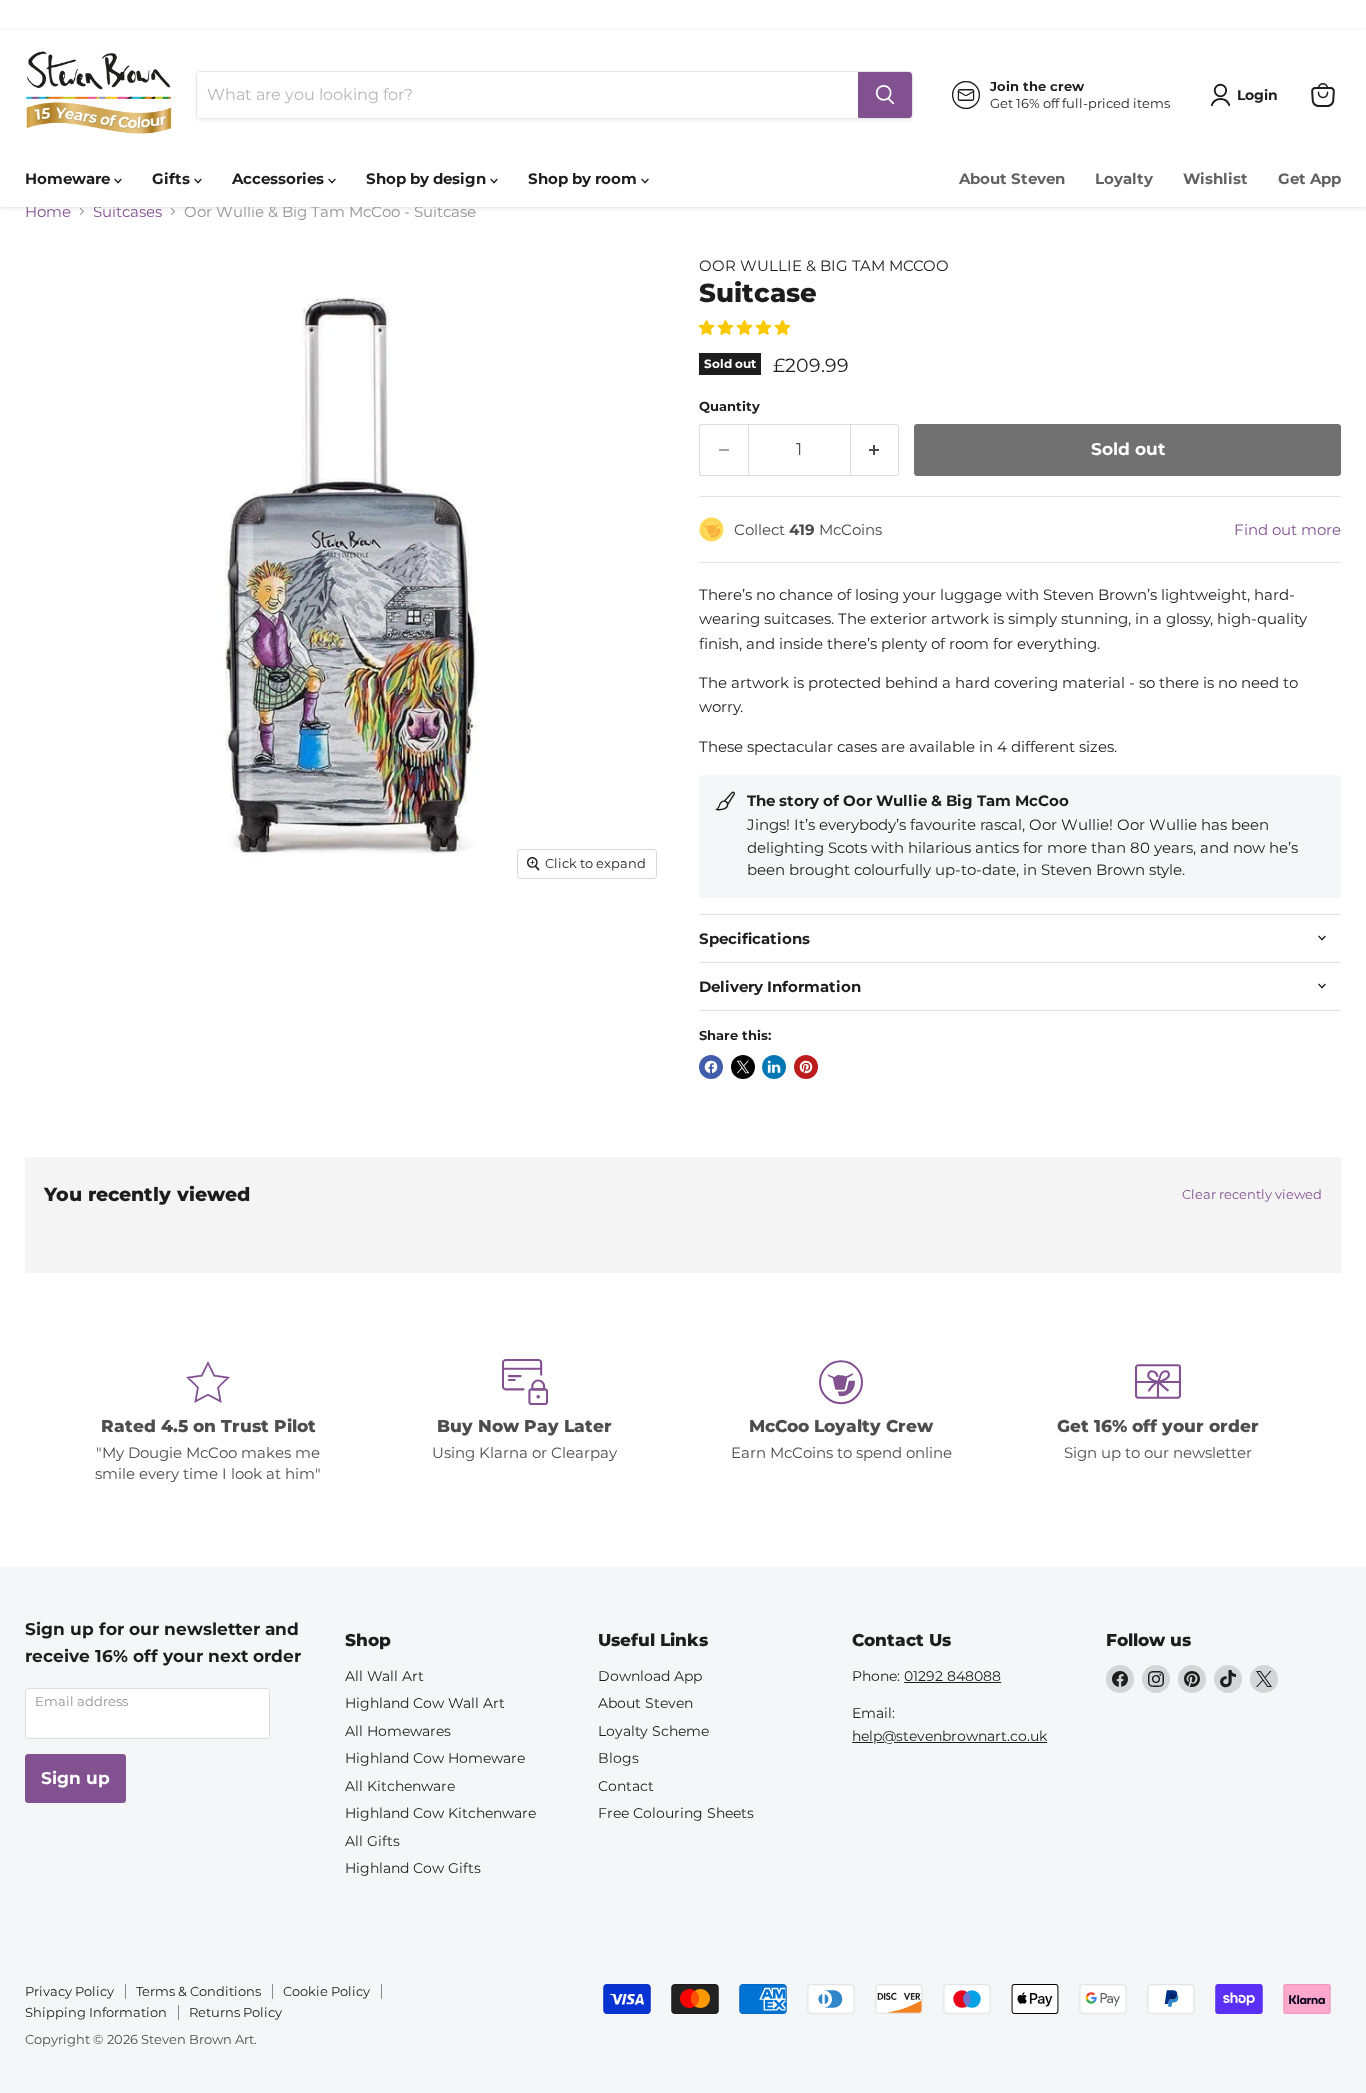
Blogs (618, 1758)
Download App (650, 1676)
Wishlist (1215, 178)
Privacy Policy (69, 1991)
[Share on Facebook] (711, 1067)
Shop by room (584, 178)
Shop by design (428, 178)
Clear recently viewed (1252, 1194)
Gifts (173, 178)
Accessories (280, 178)
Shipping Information (96, 2012)
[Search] (885, 95)
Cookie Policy (326, 1991)
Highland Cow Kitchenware (440, 1813)
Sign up (75, 1778)
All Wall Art (384, 1676)
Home (48, 211)
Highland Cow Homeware (435, 1758)
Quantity (729, 406)
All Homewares (398, 1731)
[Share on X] (743, 1067)
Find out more (1287, 529)
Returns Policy (235, 2012)
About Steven (1012, 178)
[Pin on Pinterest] (806, 1067)
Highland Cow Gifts (413, 1868)
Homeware (69, 178)
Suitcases (127, 211)
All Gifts (372, 1841)
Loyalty (1124, 178)
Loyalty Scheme (653, 1731)
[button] (746, 327)
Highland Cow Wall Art (425, 1703)
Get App (1309, 178)
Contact (626, 1786)
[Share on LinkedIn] (774, 1067)
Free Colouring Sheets (676, 1813)
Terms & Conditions (198, 1991)
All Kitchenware (400, 1786)
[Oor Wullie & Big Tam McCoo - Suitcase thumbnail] (62, 945)
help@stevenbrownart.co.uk (949, 1736)
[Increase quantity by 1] (875, 449)
